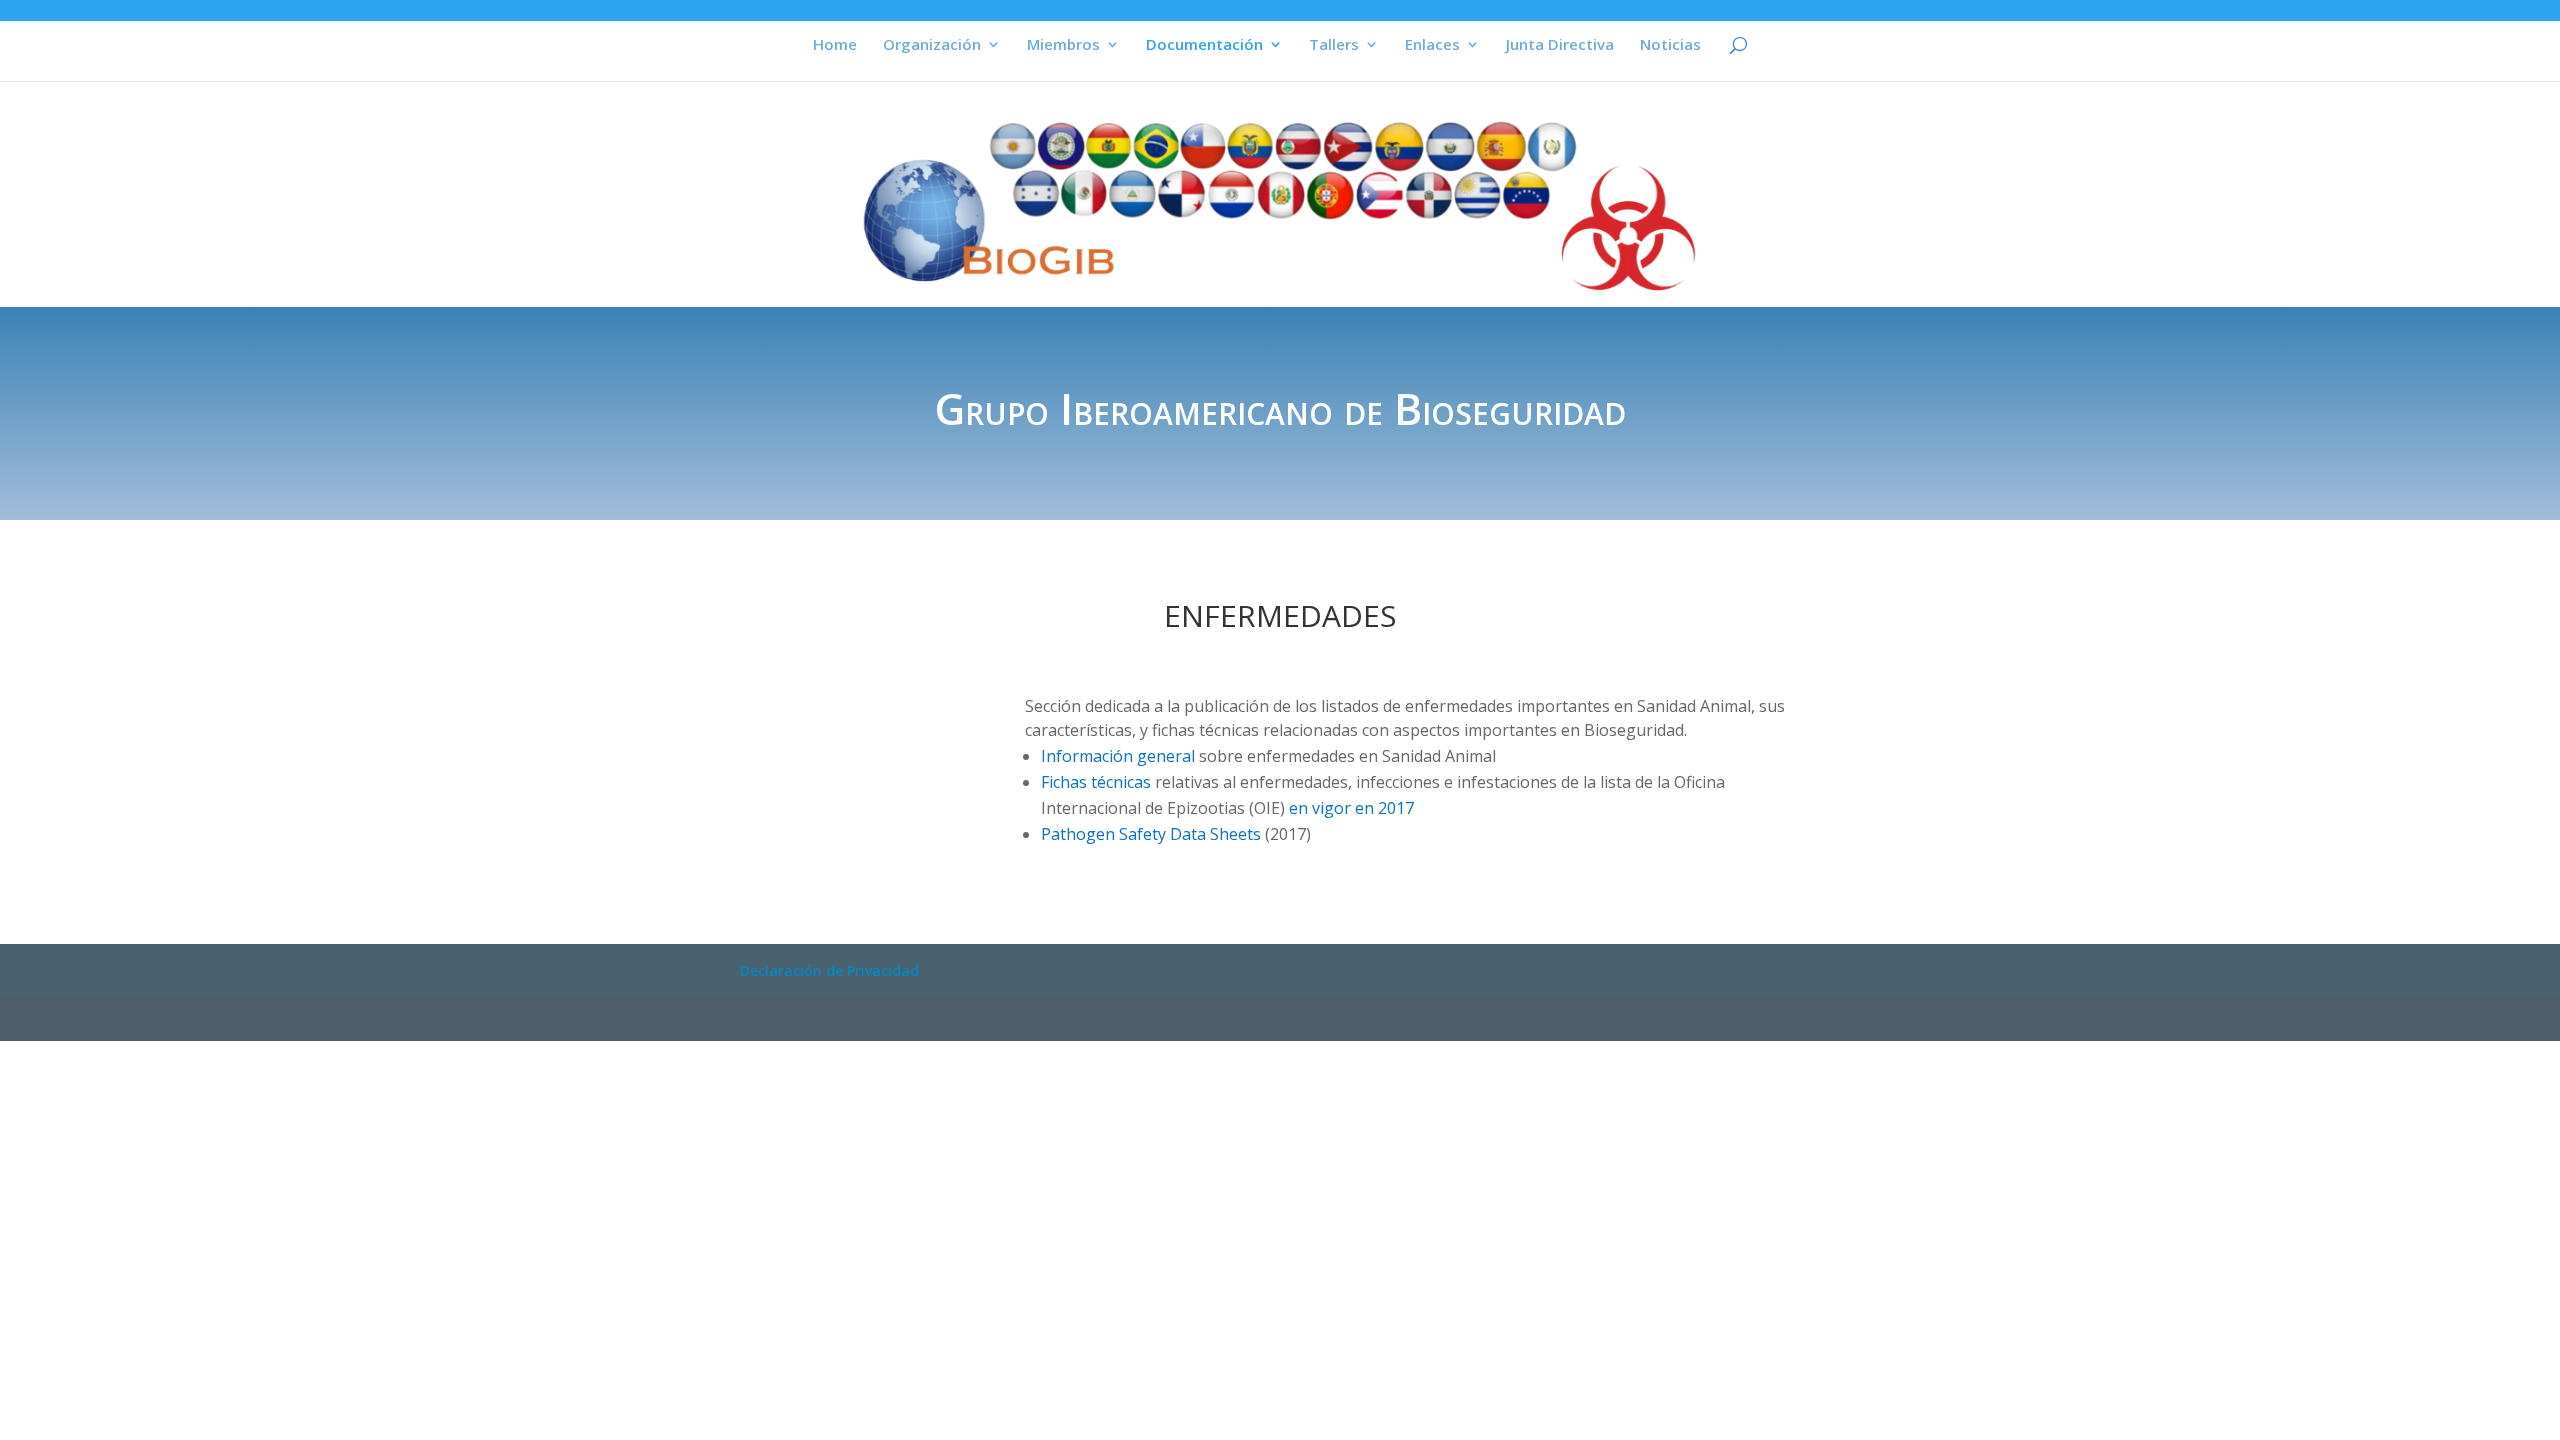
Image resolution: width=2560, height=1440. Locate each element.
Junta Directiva (1560, 45)
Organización (932, 45)
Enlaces (1432, 45)
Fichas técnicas (1096, 782)
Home (835, 45)
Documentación (1204, 45)
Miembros (1063, 45)
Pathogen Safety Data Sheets (1151, 834)
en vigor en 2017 (1351, 808)
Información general (1118, 756)
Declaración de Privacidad (829, 970)
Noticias (1670, 45)
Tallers (1334, 45)
